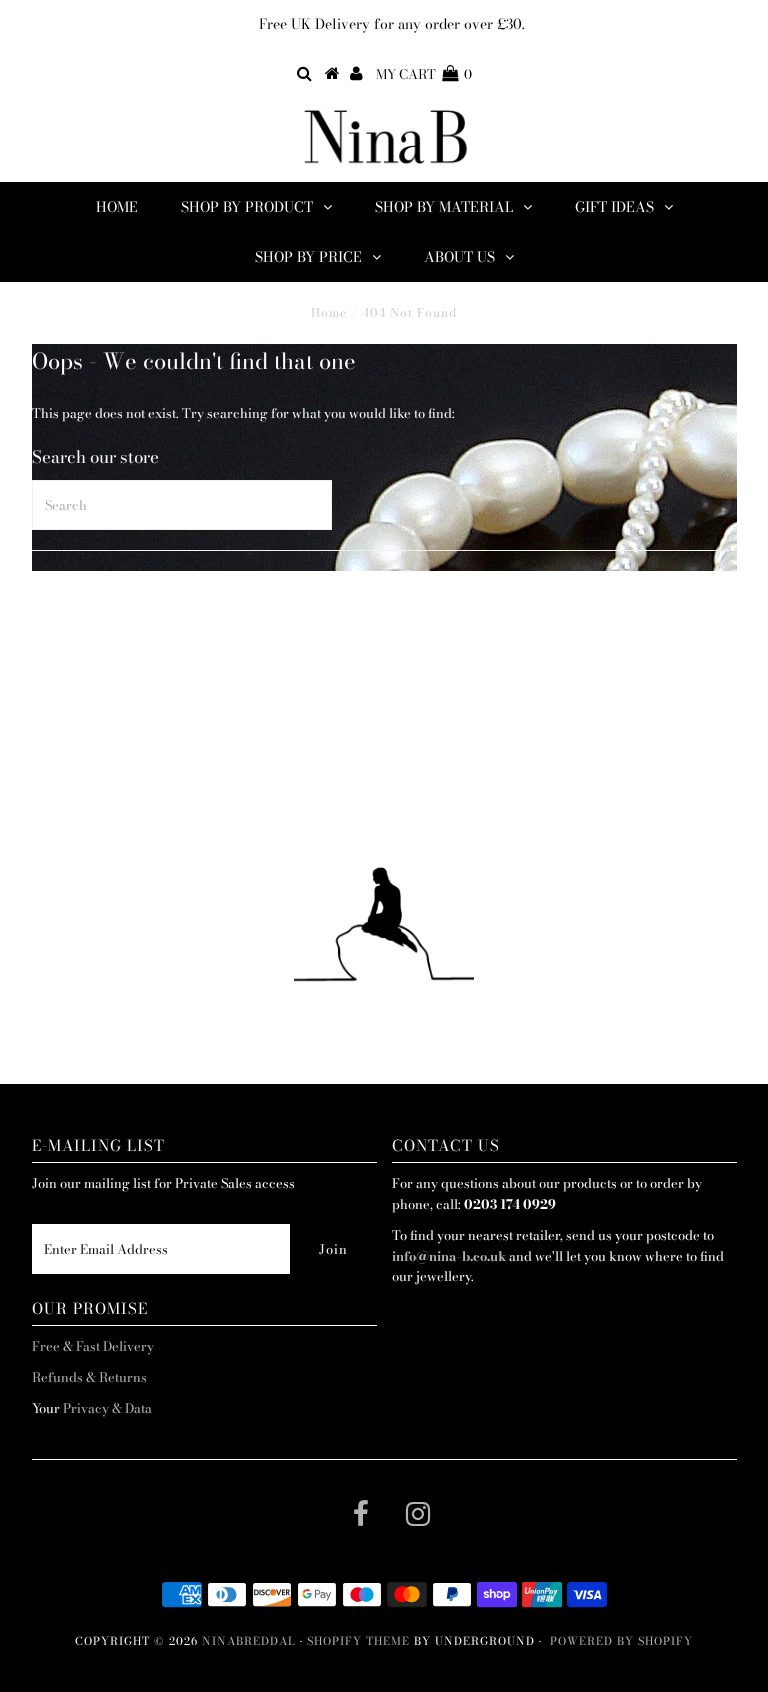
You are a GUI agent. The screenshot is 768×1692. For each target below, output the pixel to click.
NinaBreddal (249, 1641)
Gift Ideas (614, 207)
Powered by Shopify (621, 1641)
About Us (459, 257)
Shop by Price (308, 257)
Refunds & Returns (89, 1377)
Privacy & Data (107, 1408)
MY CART (424, 74)
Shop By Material (444, 207)
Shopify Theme (358, 1641)
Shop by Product (247, 207)
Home (117, 207)
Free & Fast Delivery (93, 1346)
